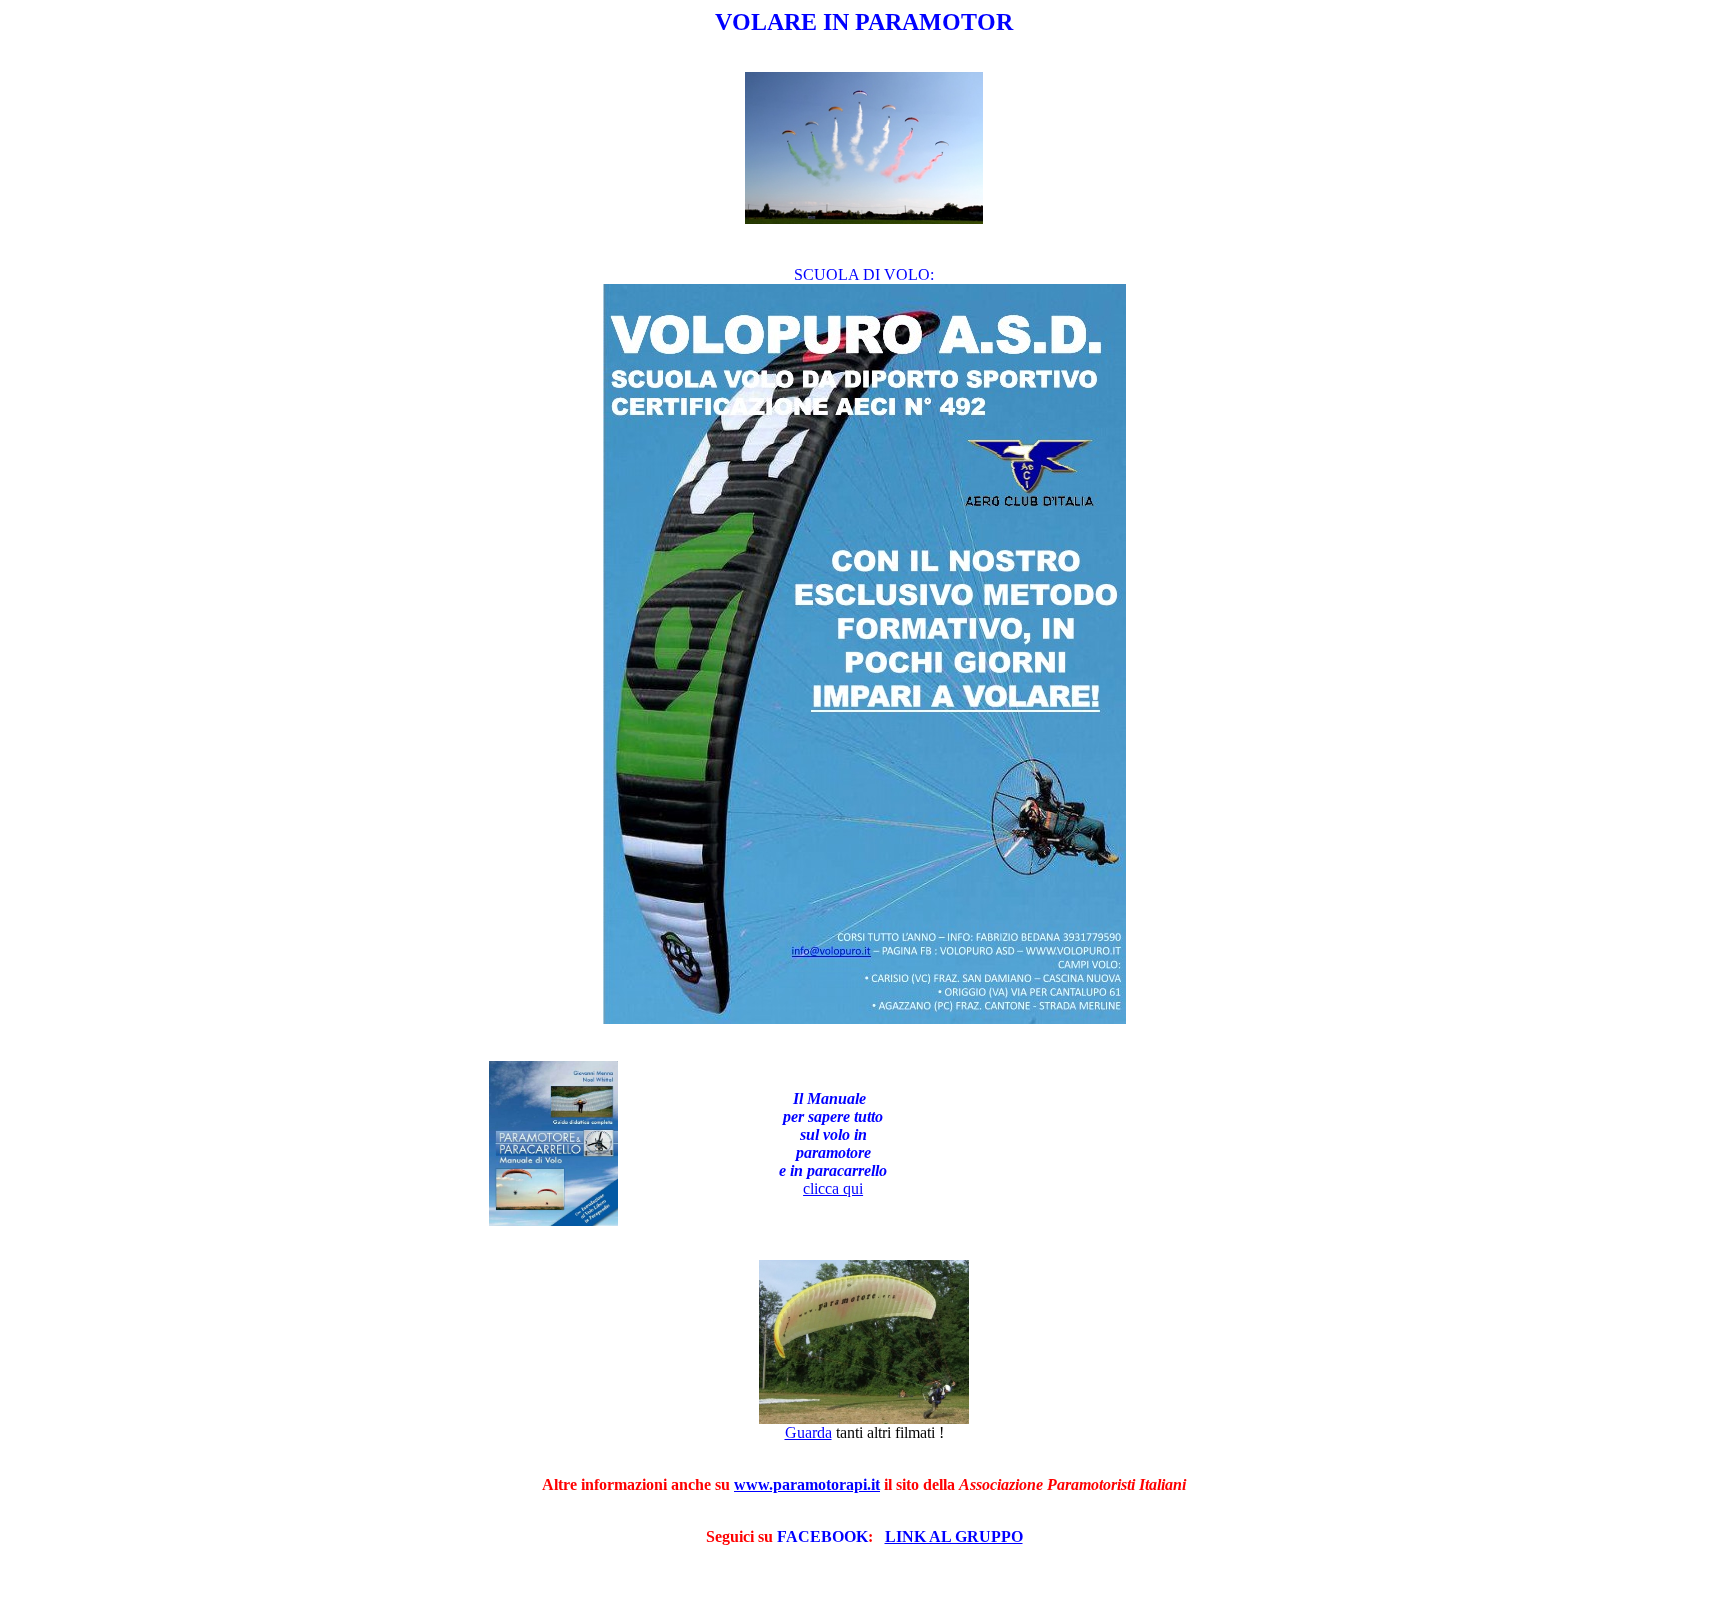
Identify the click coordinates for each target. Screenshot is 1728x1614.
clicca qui (833, 1188)
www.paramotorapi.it (807, 1484)
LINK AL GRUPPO (954, 1536)
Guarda (808, 1432)
